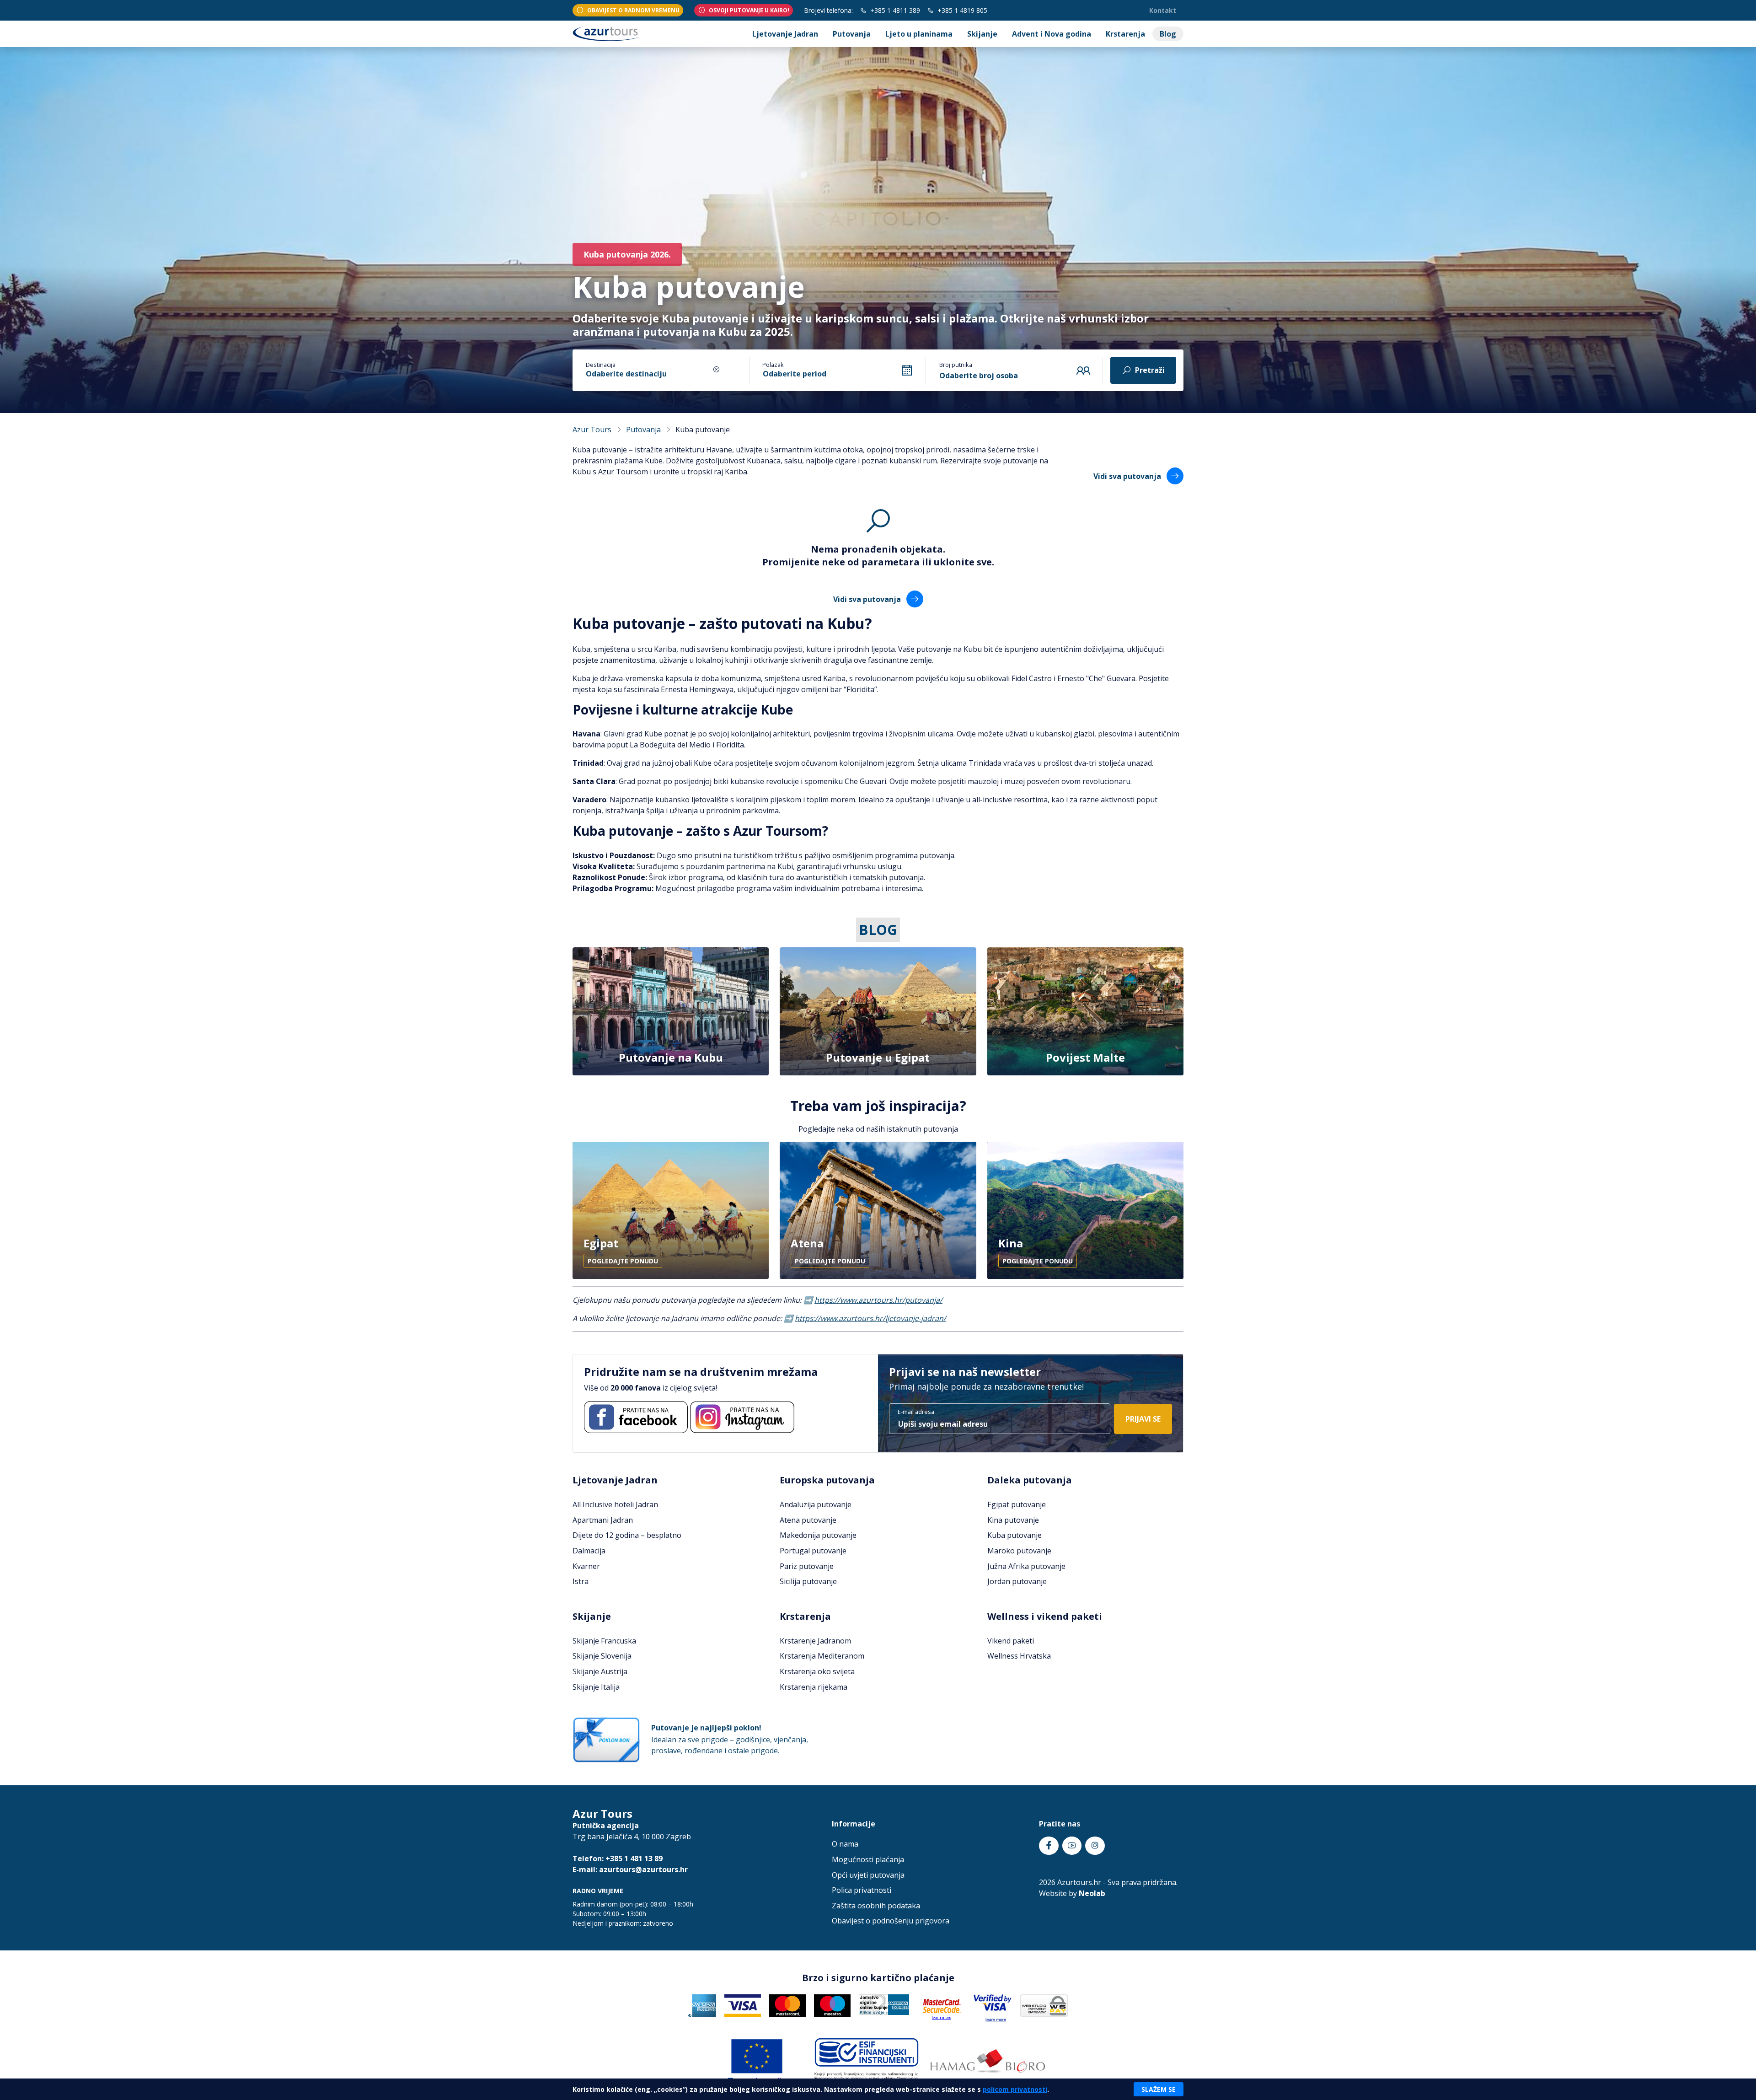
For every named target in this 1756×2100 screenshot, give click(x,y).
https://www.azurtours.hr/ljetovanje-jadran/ (870, 1318)
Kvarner (586, 1566)
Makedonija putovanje (818, 1535)
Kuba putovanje (1015, 1535)
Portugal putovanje (813, 1551)
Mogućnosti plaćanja (868, 1859)
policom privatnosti (1015, 2089)
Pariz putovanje (807, 1566)
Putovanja (852, 34)
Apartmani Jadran (603, 1520)
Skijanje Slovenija (602, 1656)
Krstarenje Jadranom (815, 1641)
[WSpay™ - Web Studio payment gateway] (1044, 2005)
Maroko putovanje (1019, 1551)
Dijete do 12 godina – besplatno (627, 1535)
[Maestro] (832, 2005)
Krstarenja (1125, 34)
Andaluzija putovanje (816, 1504)
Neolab (1092, 1893)
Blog (1168, 34)
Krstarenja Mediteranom (822, 1656)
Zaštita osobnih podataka (876, 1906)
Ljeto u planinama (919, 34)
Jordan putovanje (1017, 1581)
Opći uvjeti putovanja (868, 1875)
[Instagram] (742, 1417)
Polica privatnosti (862, 1890)
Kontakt (1163, 10)
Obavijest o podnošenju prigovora (891, 1921)
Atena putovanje (808, 1520)
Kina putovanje (1013, 1520)
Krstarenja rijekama (814, 1687)
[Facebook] (636, 1417)
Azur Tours (592, 430)
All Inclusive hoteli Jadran (615, 1504)
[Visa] (743, 2005)
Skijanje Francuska (604, 1641)
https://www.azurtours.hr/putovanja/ (878, 1300)
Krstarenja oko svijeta (817, 1671)
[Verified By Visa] (993, 2008)
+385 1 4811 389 (894, 10)
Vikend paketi (1011, 1641)
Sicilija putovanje (808, 1581)
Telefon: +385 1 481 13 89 (618, 1858)
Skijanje (982, 34)
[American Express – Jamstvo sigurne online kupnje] (884, 2004)
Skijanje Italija (596, 1687)
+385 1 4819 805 (961, 10)
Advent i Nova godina (1052, 34)
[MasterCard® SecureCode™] (942, 2006)
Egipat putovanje (1017, 1504)
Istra (581, 1581)
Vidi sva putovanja (1128, 476)
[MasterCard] (787, 2005)
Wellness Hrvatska (1019, 1656)
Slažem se (1159, 2089)
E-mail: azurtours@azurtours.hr (630, 1869)
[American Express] (702, 2005)
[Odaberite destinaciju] (642, 368)
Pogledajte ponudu (623, 1261)
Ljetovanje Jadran (785, 34)
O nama (845, 1844)
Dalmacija (589, 1551)
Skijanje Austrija (600, 1671)
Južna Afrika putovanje (1026, 1566)
